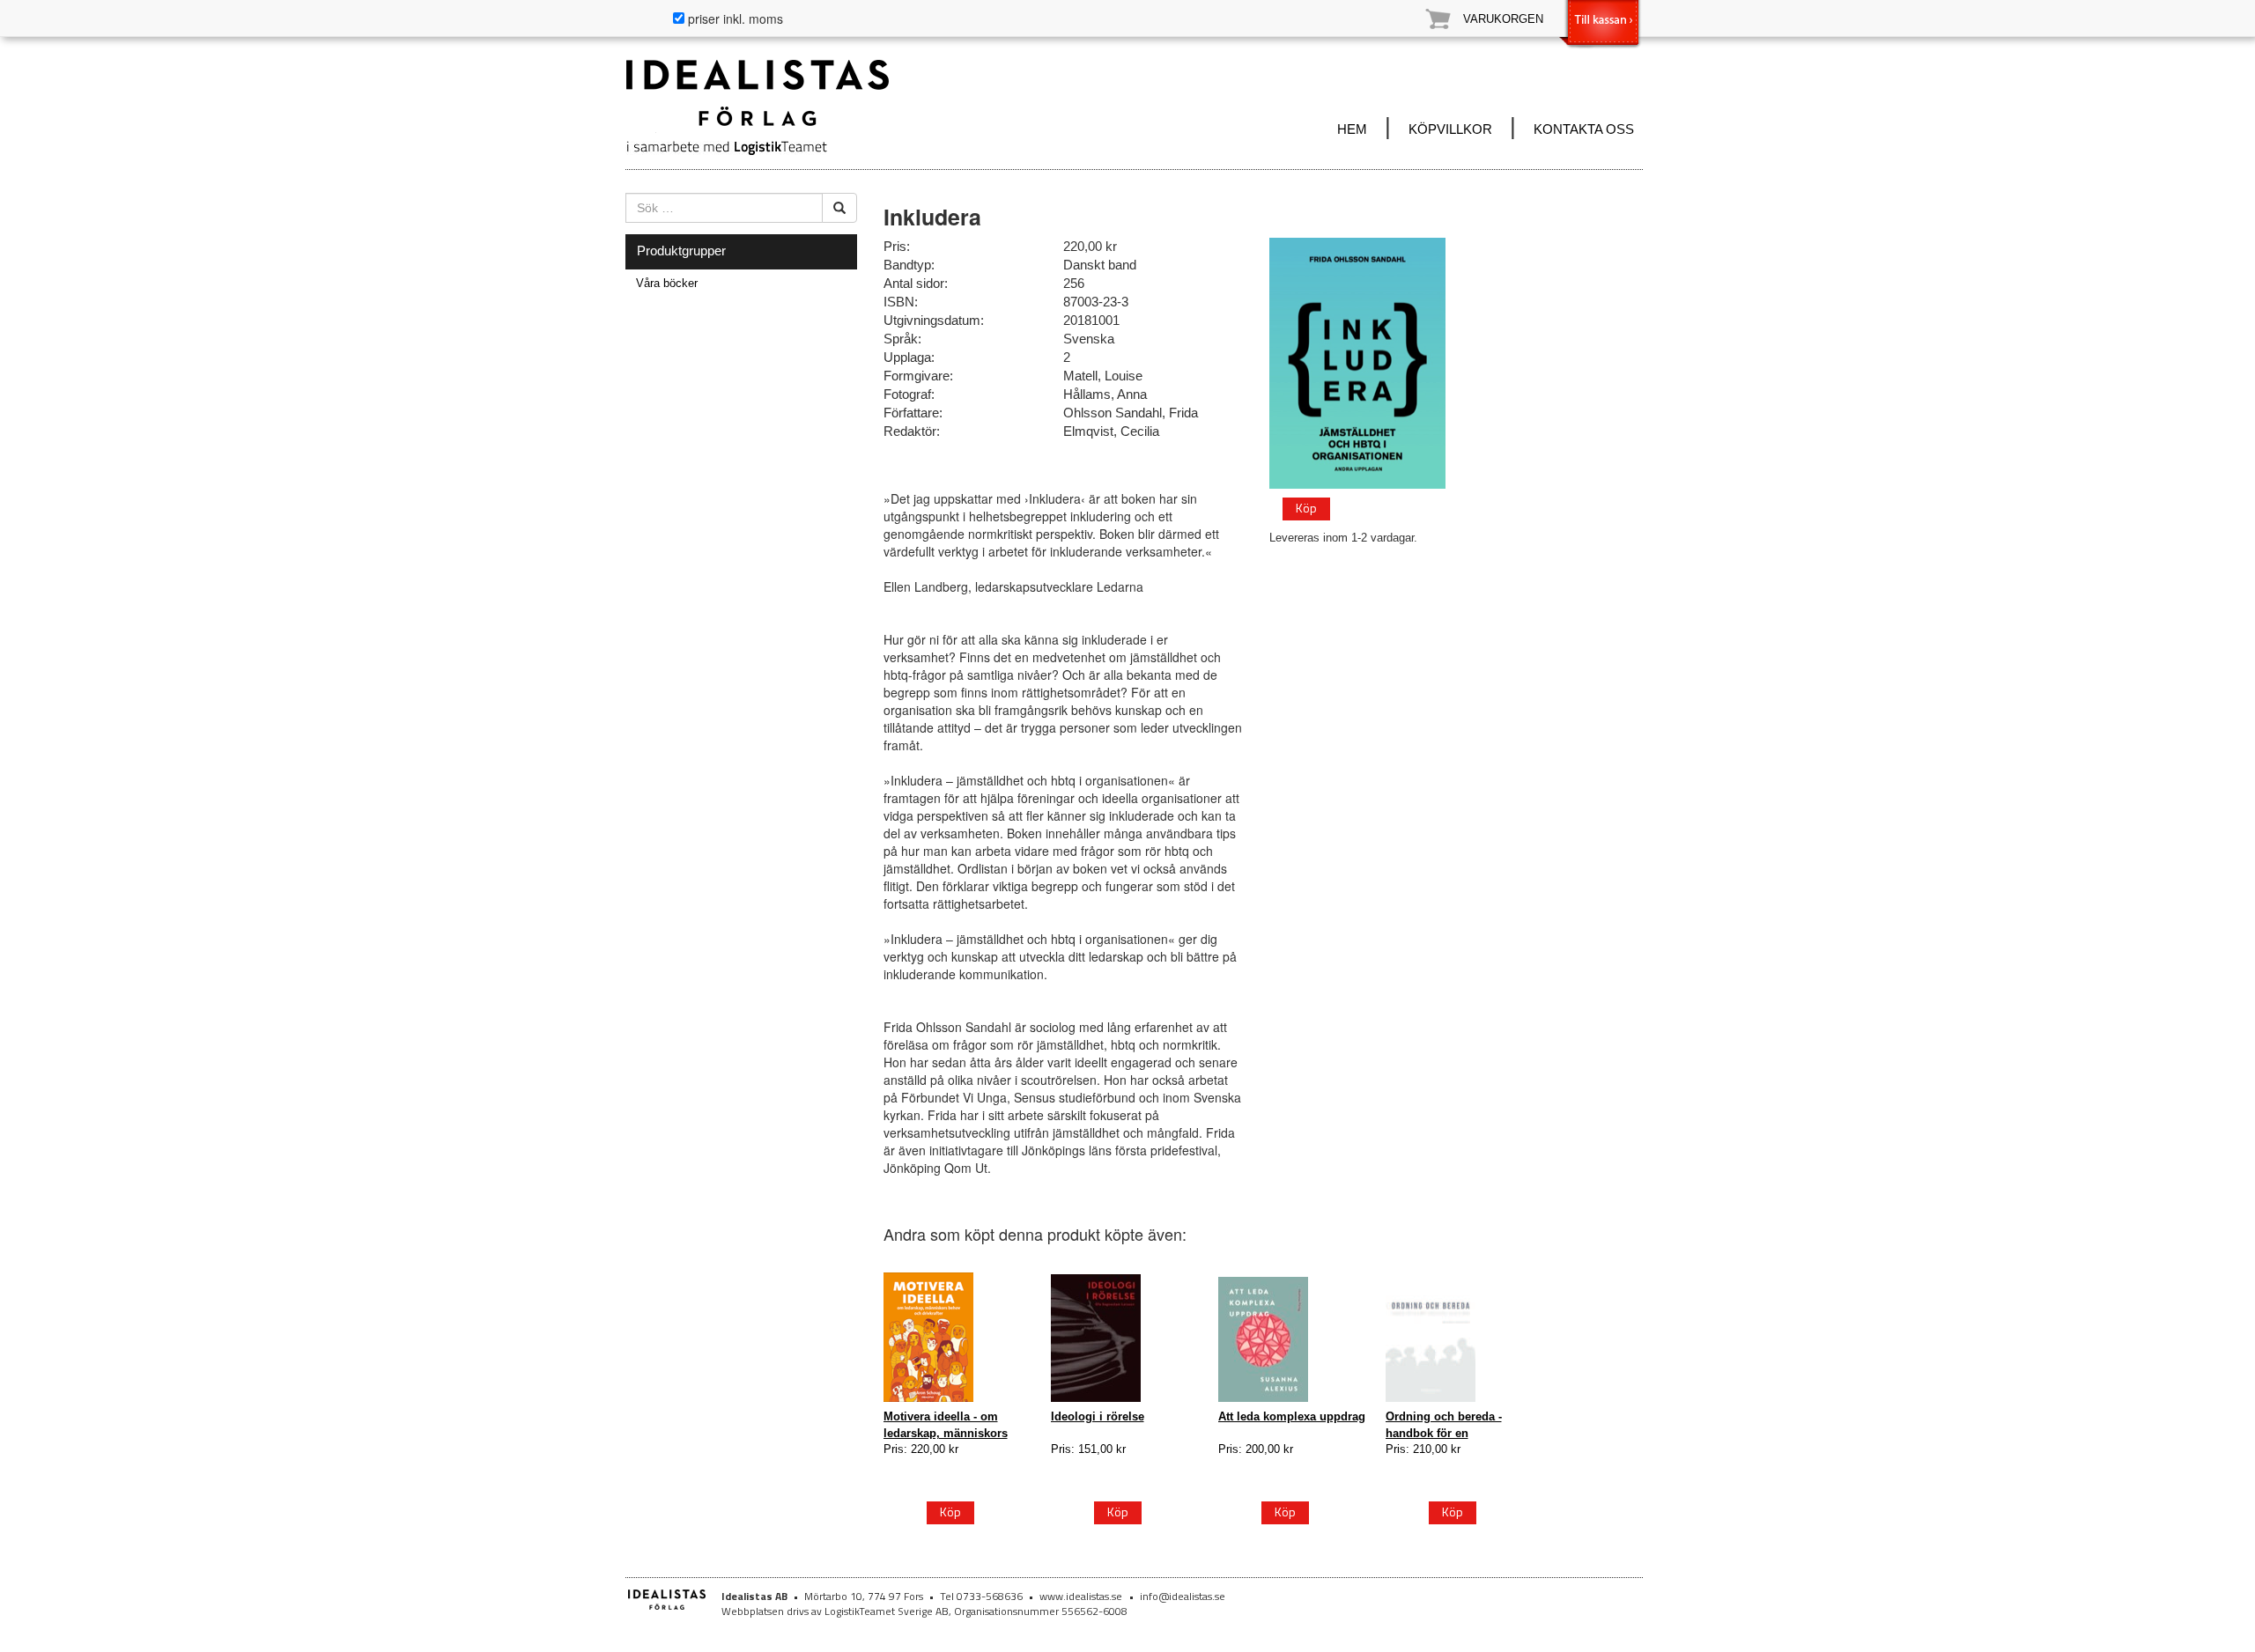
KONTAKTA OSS (1584, 129)
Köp (1306, 508)
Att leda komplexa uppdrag (1292, 1416)
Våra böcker (667, 283)
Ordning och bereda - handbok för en (1444, 1424)
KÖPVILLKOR (1450, 129)
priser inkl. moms (734, 18)
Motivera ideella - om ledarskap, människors (946, 1424)
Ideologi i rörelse (1098, 1416)
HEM (1352, 129)
